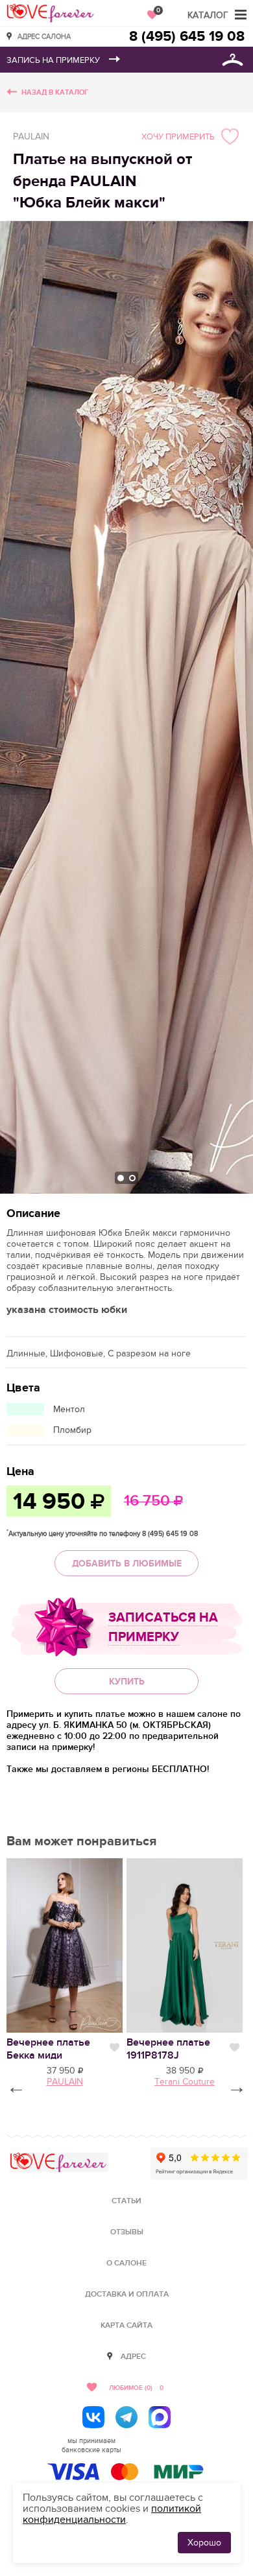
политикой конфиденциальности (112, 2514)
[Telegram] (126, 2417)
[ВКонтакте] (93, 2417)
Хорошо (204, 2543)
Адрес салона (44, 36)
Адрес (133, 2357)
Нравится (114, 2048)
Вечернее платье (48, 2049)
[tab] (121, 1178)
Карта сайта (126, 2325)
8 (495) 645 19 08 (187, 37)
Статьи (126, 2201)
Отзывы (127, 2232)
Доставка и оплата (127, 2294)
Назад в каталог (55, 92)
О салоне (126, 2263)
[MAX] (160, 2417)
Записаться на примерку (163, 1627)
